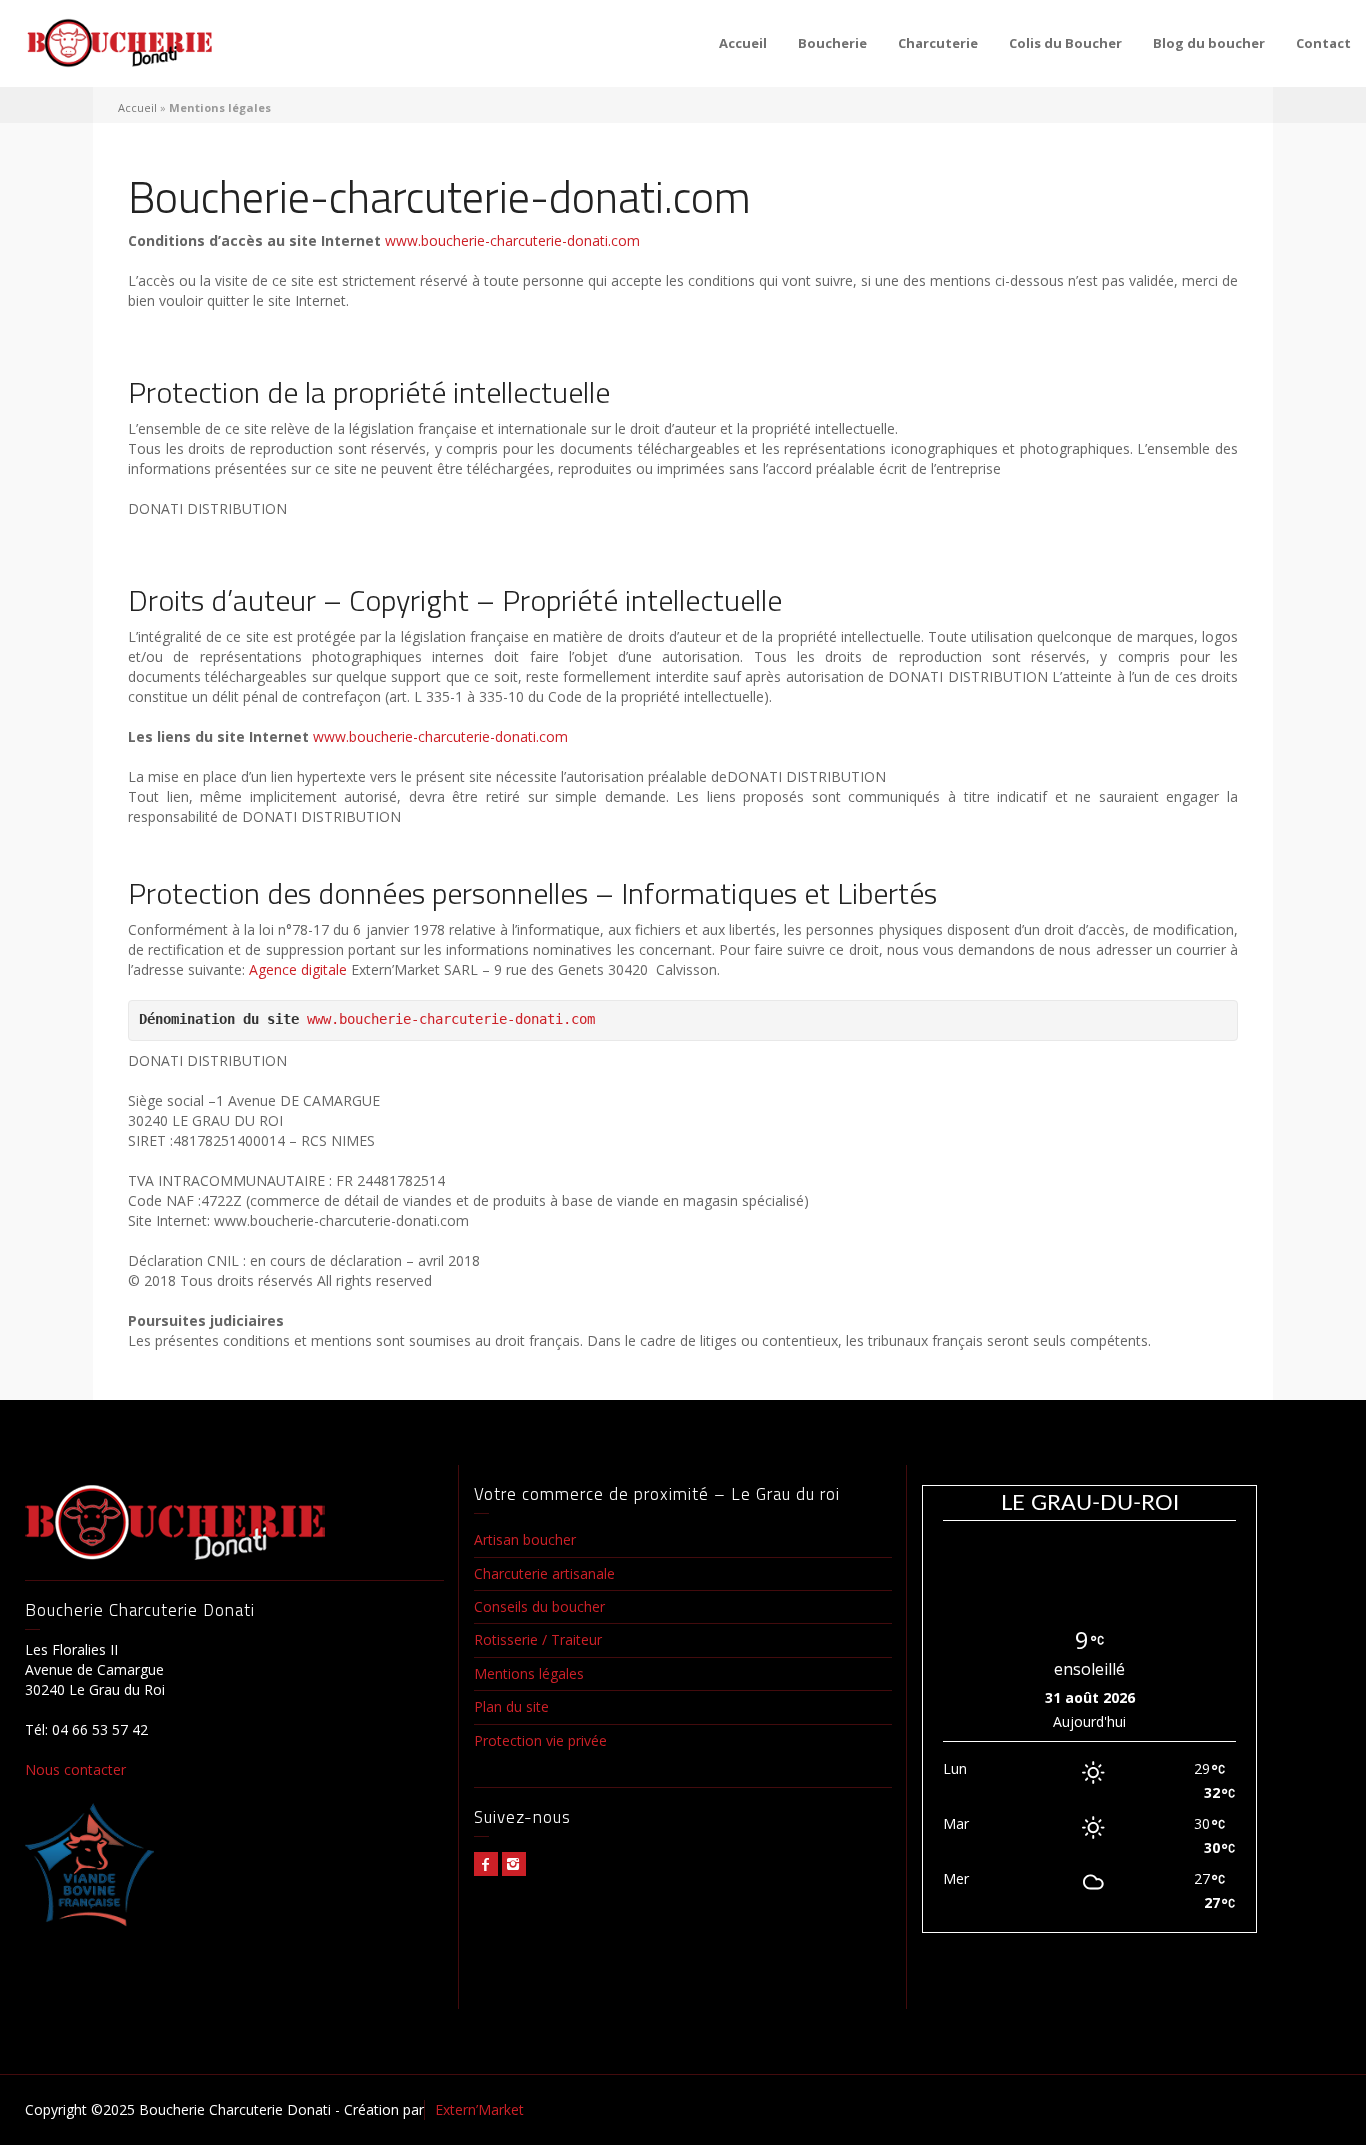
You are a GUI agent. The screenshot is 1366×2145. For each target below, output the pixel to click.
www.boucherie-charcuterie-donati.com (512, 240)
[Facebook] (486, 1864)
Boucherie (832, 43)
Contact (1323, 43)
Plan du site (511, 1706)
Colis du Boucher (1065, 43)
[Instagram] (514, 1864)
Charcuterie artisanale (544, 1573)
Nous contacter (75, 1769)
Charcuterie (938, 43)
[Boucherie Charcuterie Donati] (120, 43)
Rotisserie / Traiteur (538, 1639)
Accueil (743, 43)
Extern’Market (479, 2109)
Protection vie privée (540, 1740)
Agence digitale (298, 969)
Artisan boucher (525, 1539)
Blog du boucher (1209, 43)
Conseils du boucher (539, 1606)
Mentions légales (529, 1673)
